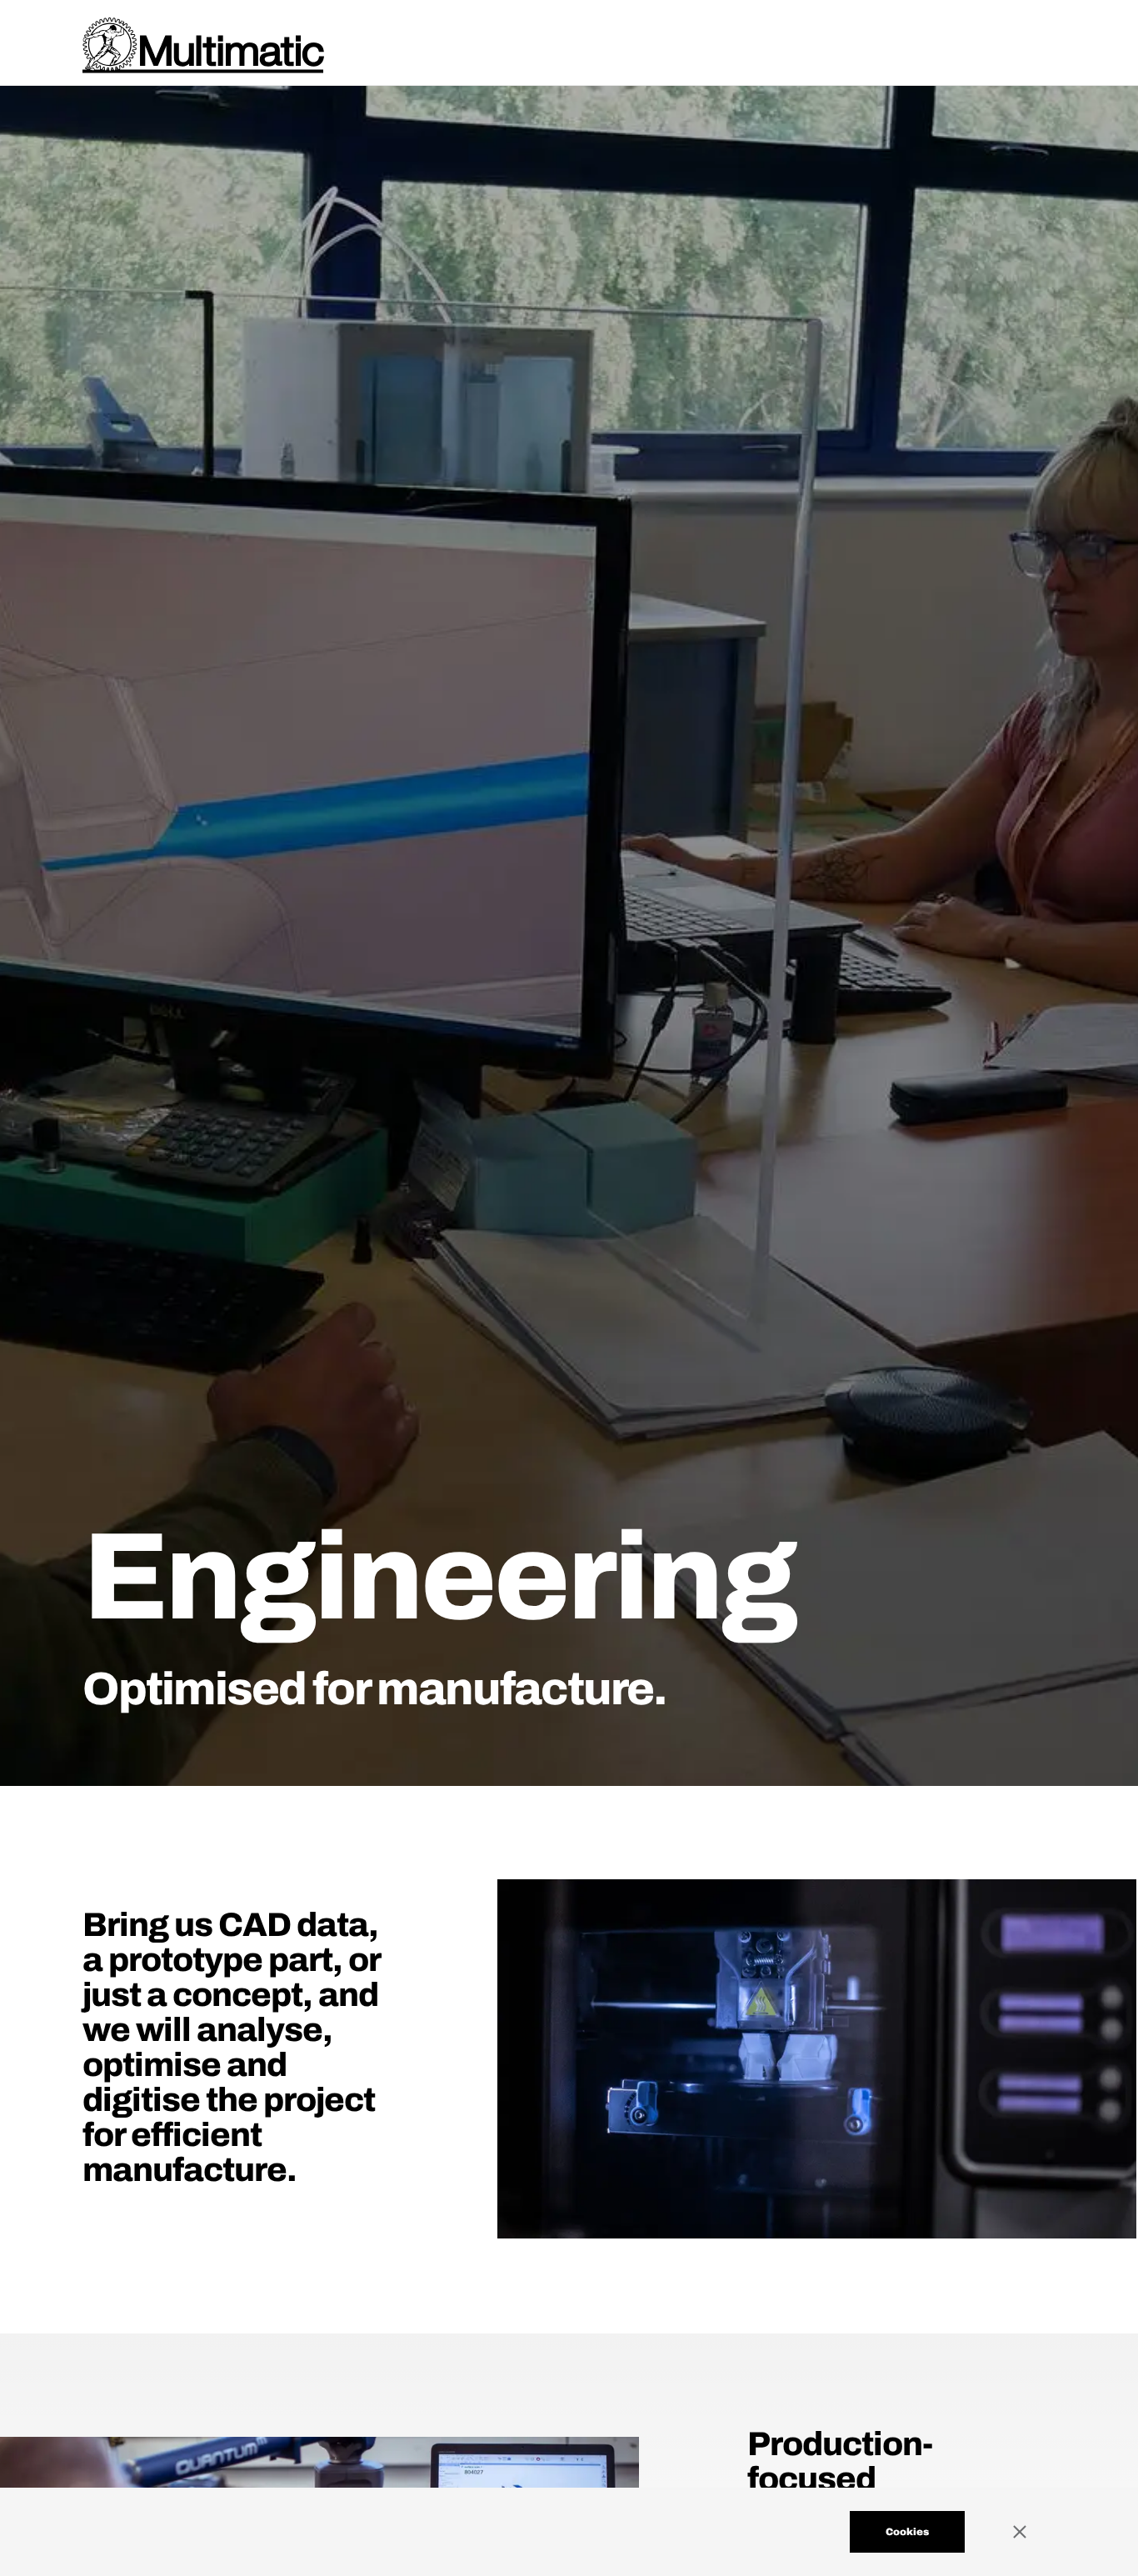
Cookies (907, 2532)
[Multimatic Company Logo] (203, 45)
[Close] (1035, 2532)
